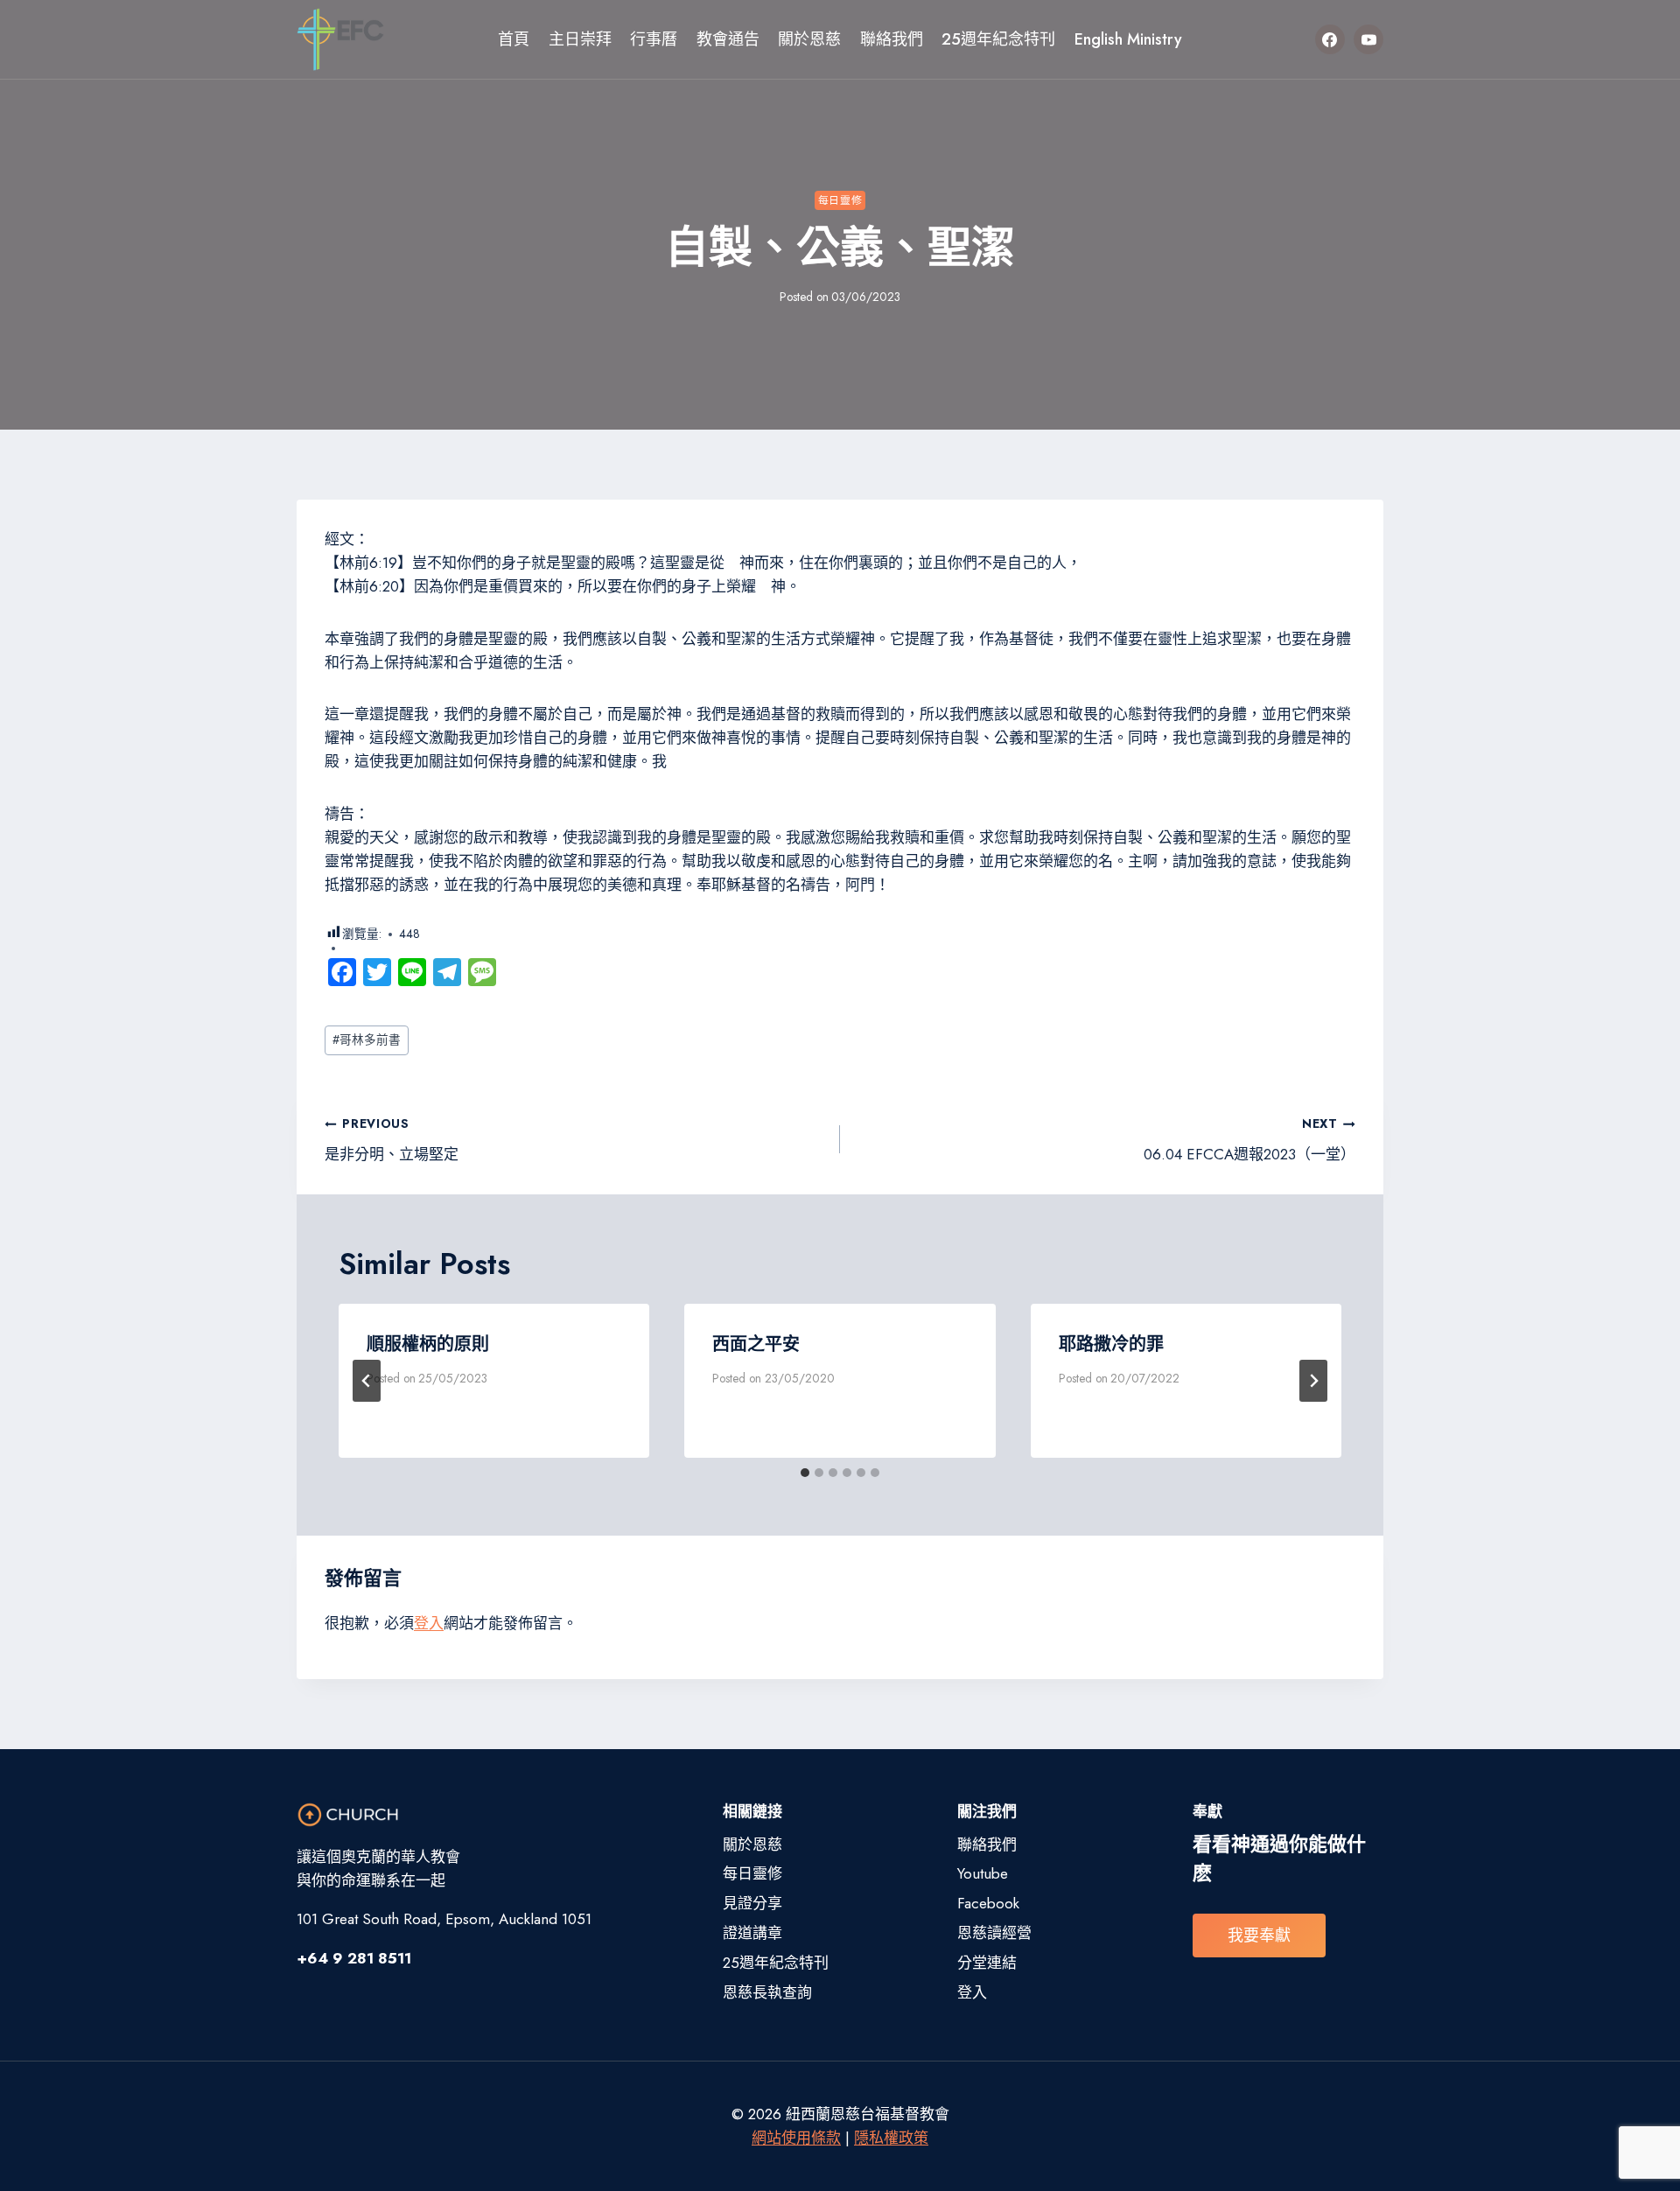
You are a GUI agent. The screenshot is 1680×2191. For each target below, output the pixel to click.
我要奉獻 (1259, 1935)
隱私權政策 (891, 2138)
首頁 (514, 39)
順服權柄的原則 (428, 1344)
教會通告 (728, 39)
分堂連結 (987, 1963)
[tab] (805, 1473)
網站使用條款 (796, 2138)
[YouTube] (1368, 39)
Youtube (983, 1873)
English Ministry (1128, 39)
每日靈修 (840, 200)
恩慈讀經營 (994, 1933)
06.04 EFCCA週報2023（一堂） (1249, 1140)
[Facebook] (1330, 39)
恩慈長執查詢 (767, 1992)
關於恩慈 (809, 39)
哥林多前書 (367, 1039)
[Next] (1313, 1381)
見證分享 (752, 1903)
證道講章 (752, 1933)
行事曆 (654, 39)
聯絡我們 (892, 39)
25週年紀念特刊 (998, 39)
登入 (429, 1623)
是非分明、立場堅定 (392, 1140)
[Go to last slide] (367, 1381)
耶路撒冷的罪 (1111, 1344)
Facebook (988, 1903)
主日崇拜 (580, 39)
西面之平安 (756, 1344)
